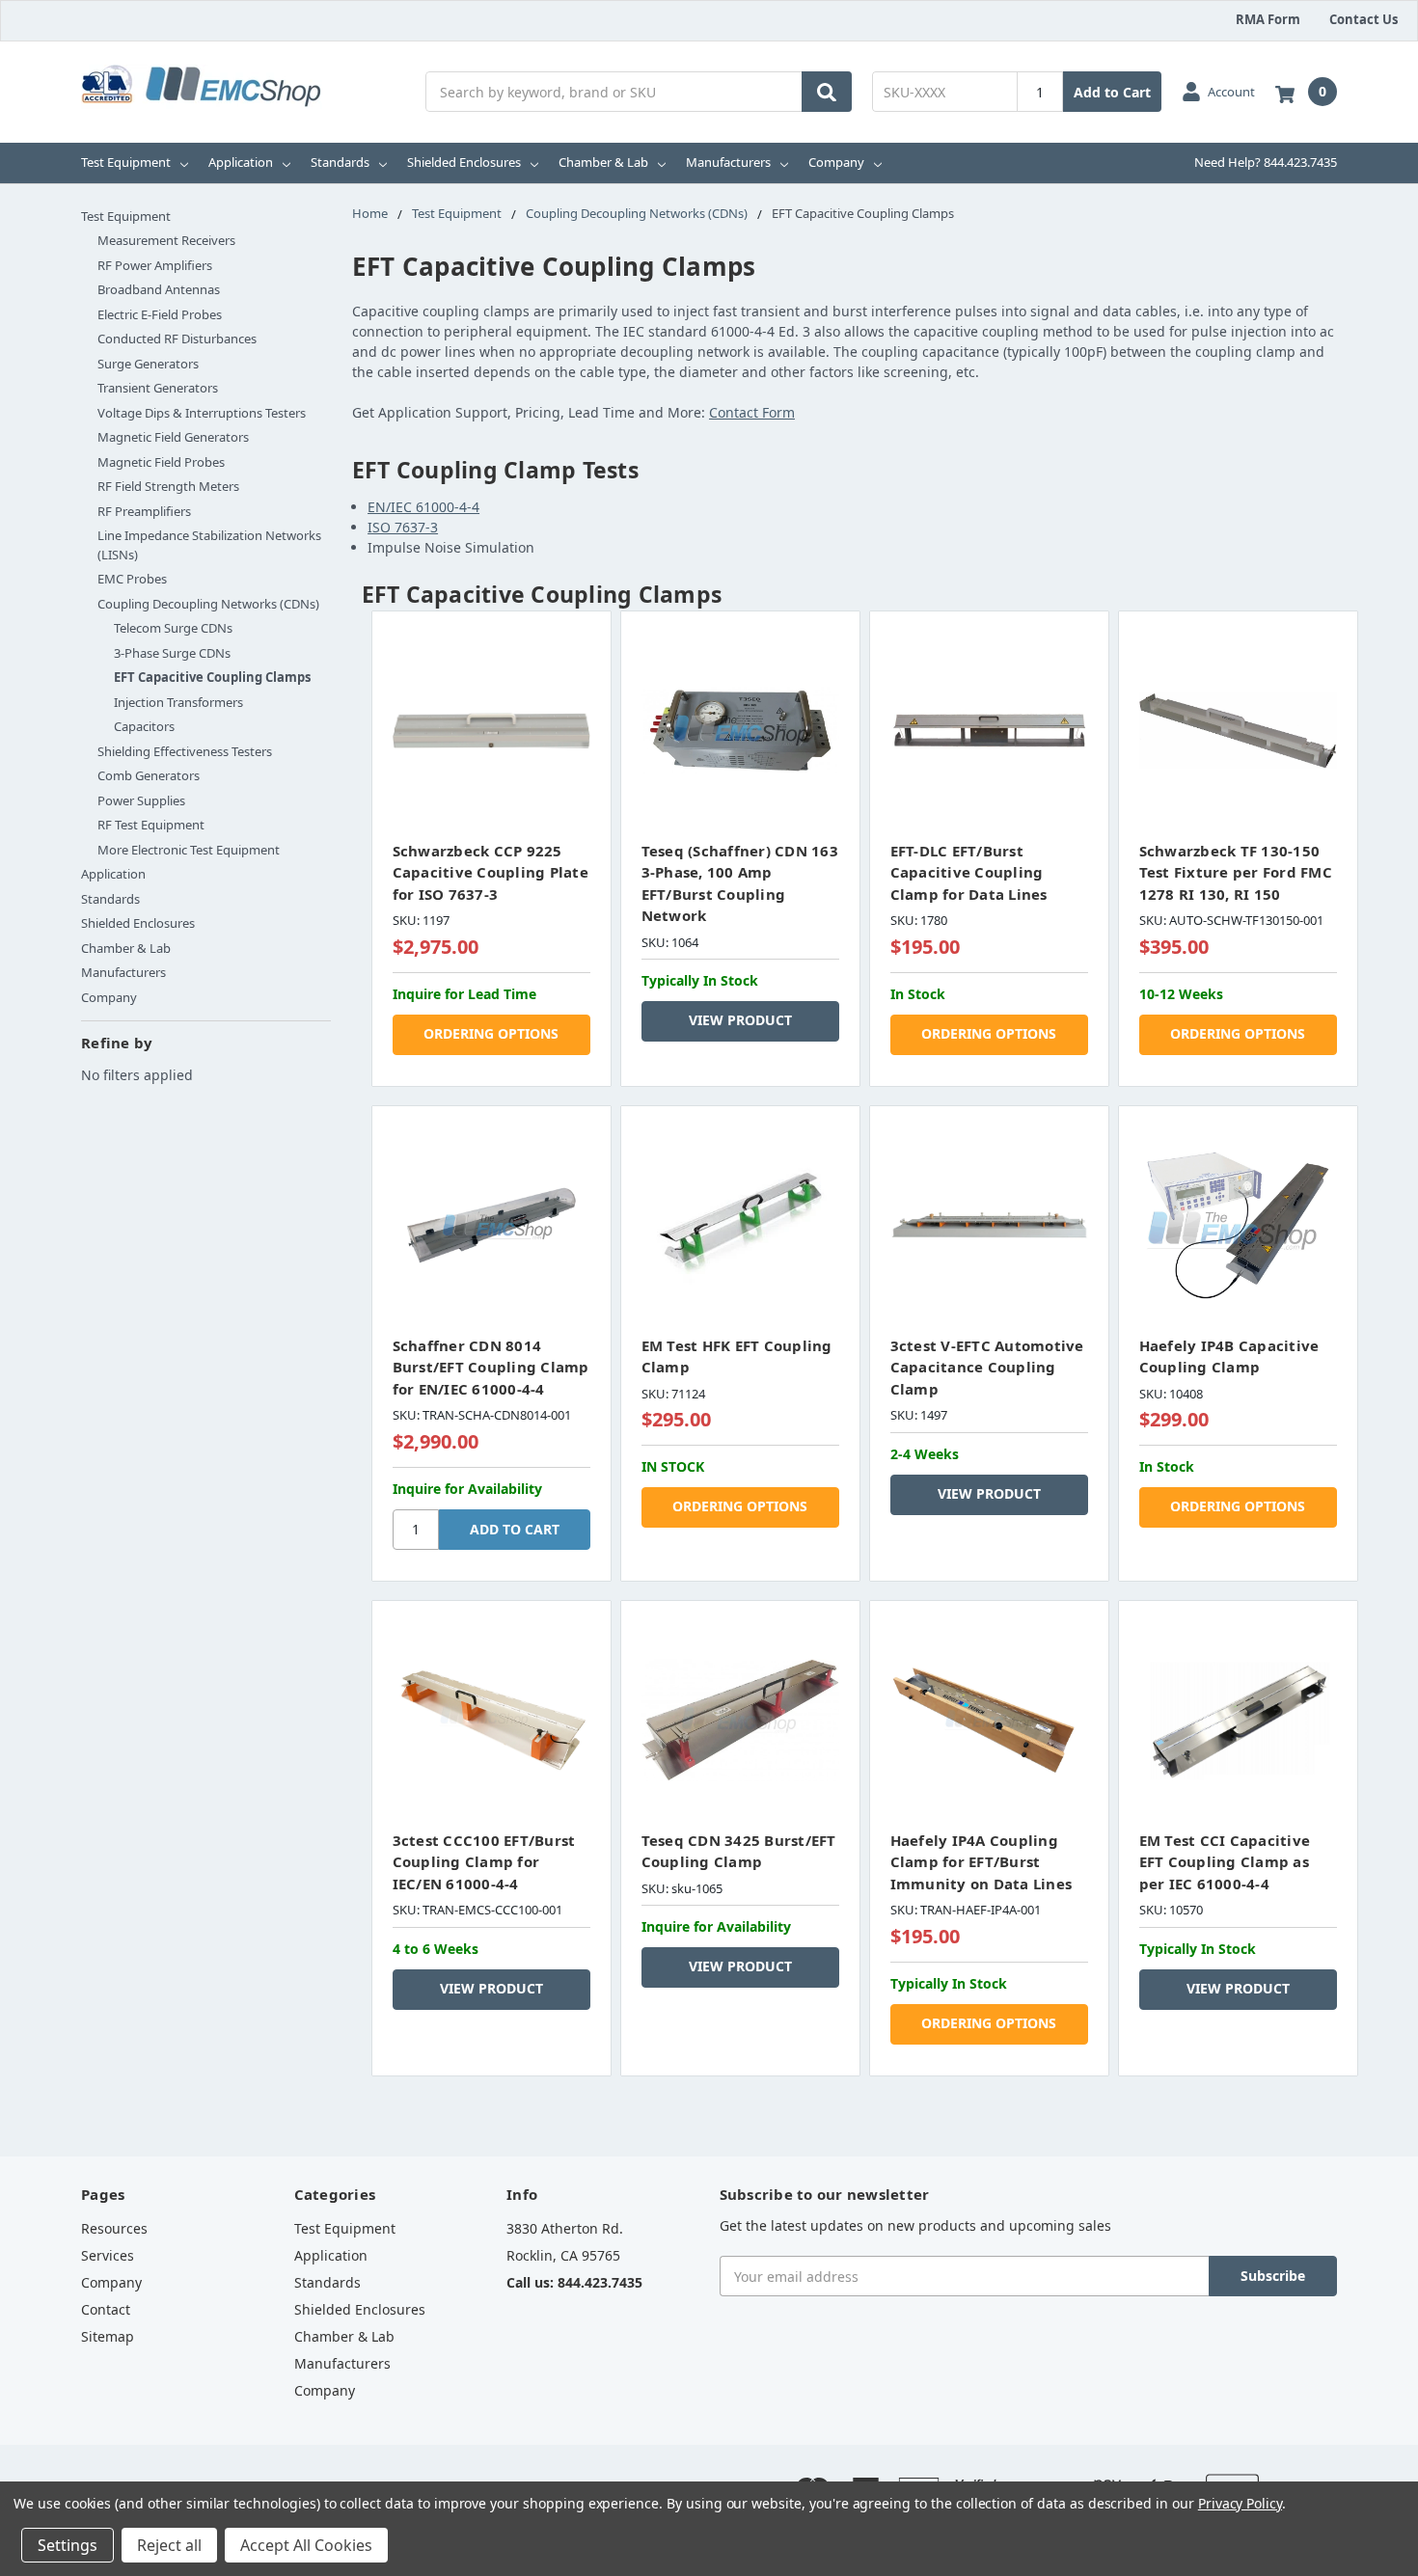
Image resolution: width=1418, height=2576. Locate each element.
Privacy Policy (1240, 2503)
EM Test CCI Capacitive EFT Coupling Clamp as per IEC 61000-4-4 (1225, 1862)
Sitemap (108, 2336)
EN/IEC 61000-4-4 (423, 507)
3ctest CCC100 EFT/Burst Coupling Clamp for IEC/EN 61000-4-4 (484, 1862)
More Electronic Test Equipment (189, 850)
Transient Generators (158, 388)
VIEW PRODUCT (740, 1020)
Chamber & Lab (603, 162)
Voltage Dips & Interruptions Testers (202, 413)
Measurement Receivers (166, 240)
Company (836, 162)
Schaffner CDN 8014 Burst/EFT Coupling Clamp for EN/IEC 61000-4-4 (491, 1367)
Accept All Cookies (306, 2545)
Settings (68, 2545)
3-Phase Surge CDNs (172, 653)
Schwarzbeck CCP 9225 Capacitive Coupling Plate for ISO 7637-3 (491, 872)
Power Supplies (141, 800)
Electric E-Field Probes (160, 314)
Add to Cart (1112, 92)
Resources (114, 2228)
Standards (340, 162)
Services (108, 2255)
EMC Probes (132, 579)
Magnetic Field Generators (173, 437)
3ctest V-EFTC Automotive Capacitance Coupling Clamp (987, 1367)
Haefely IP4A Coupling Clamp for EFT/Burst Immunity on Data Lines (982, 1862)
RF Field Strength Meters (168, 486)
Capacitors (144, 726)
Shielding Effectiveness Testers (185, 751)
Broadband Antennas (159, 289)
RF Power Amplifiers (155, 265)
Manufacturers (728, 162)
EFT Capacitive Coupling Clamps (212, 677)
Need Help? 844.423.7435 (1266, 162)
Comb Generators (149, 775)
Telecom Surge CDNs (173, 628)
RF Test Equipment (151, 825)
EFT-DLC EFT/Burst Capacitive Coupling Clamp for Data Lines (969, 872)
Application (241, 162)
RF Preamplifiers (144, 511)
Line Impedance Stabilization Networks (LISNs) (209, 545)
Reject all (169, 2545)
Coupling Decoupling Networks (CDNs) (208, 604)
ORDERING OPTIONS (491, 1033)
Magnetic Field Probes (161, 462)
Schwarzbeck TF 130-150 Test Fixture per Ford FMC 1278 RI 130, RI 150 (1236, 872)
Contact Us (1363, 19)
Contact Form (752, 412)
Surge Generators (148, 364)
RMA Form (1268, 19)
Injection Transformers (178, 702)
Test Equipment (126, 162)
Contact (106, 2309)
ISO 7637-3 (403, 527)
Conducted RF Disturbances (177, 339)
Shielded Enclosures (464, 162)
